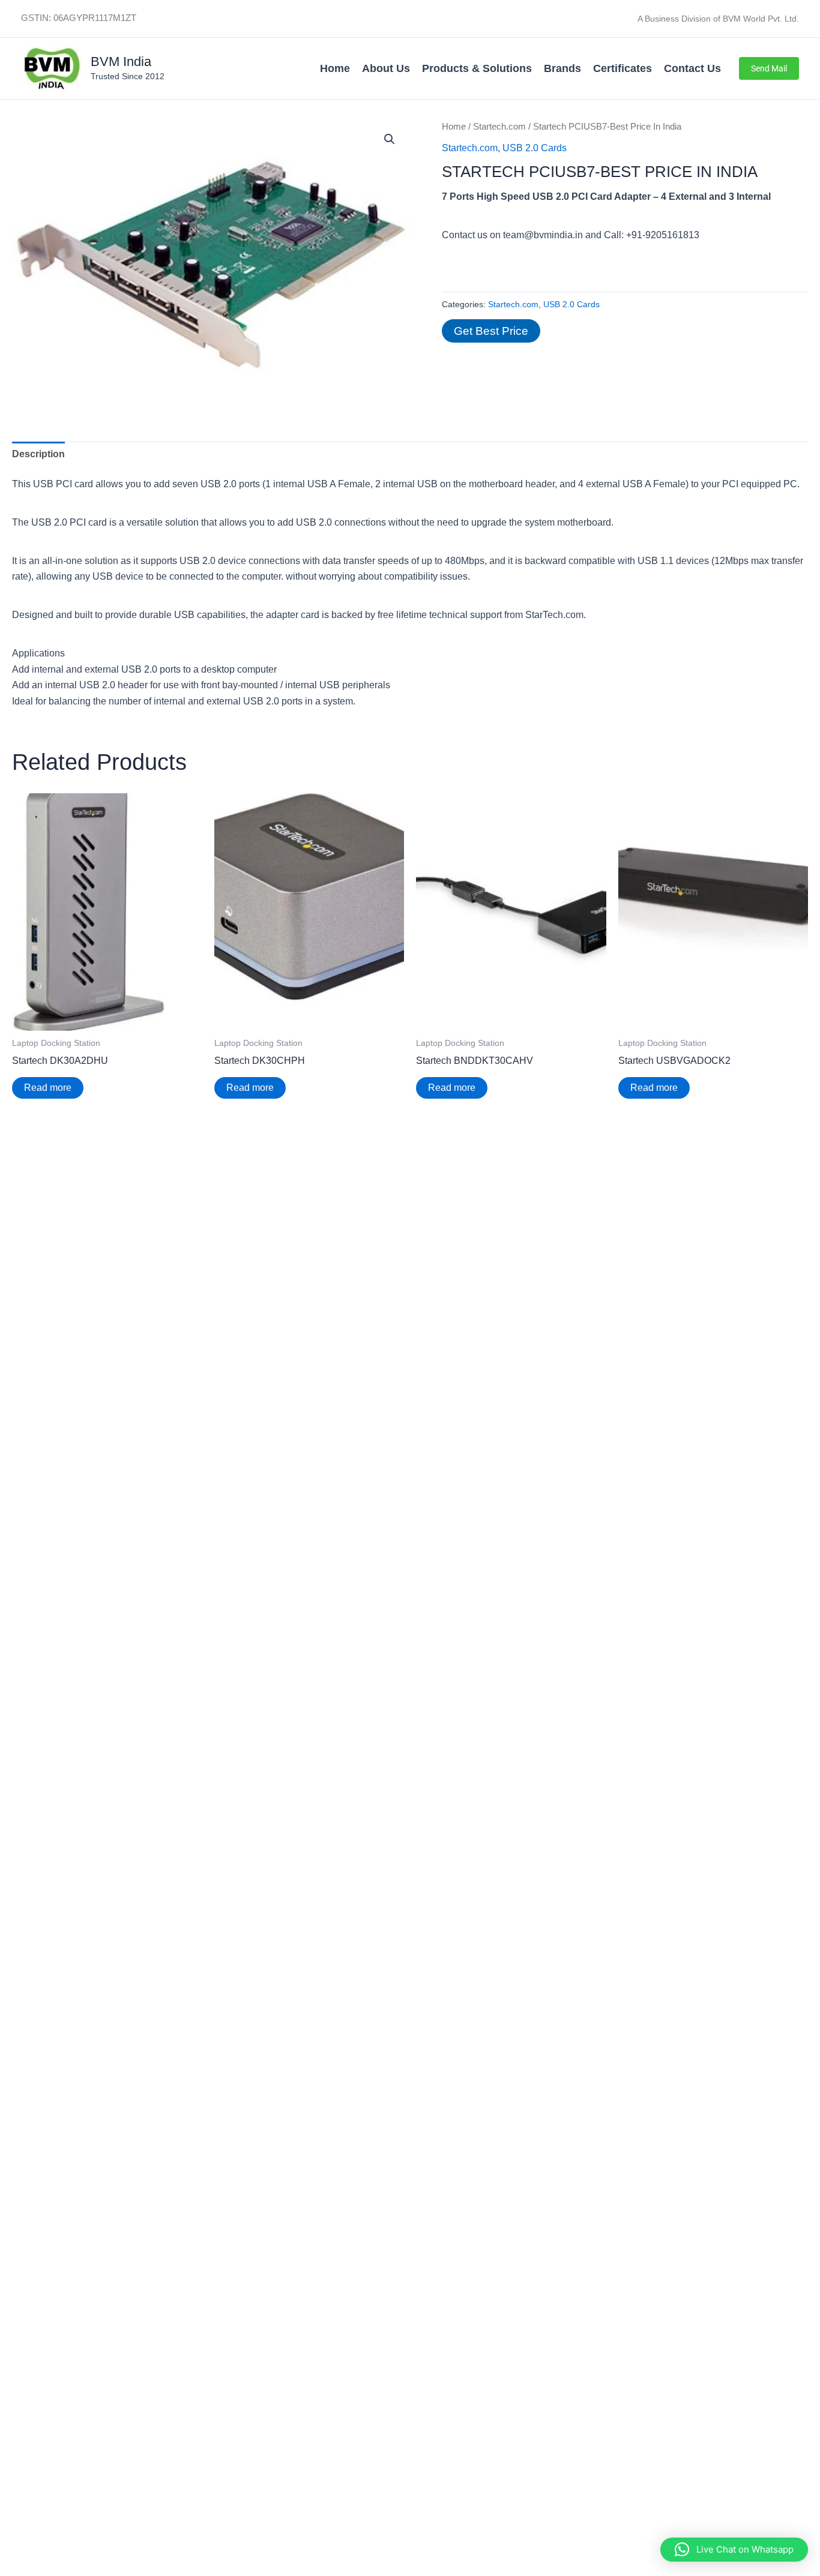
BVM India (121, 62)
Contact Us (692, 68)
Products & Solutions (477, 68)
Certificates (623, 68)
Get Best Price (491, 331)
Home (335, 68)
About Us (386, 68)
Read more (48, 1088)
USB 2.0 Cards (535, 148)
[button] (769, 68)
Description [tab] (38, 454)
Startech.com (499, 127)
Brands (562, 68)
